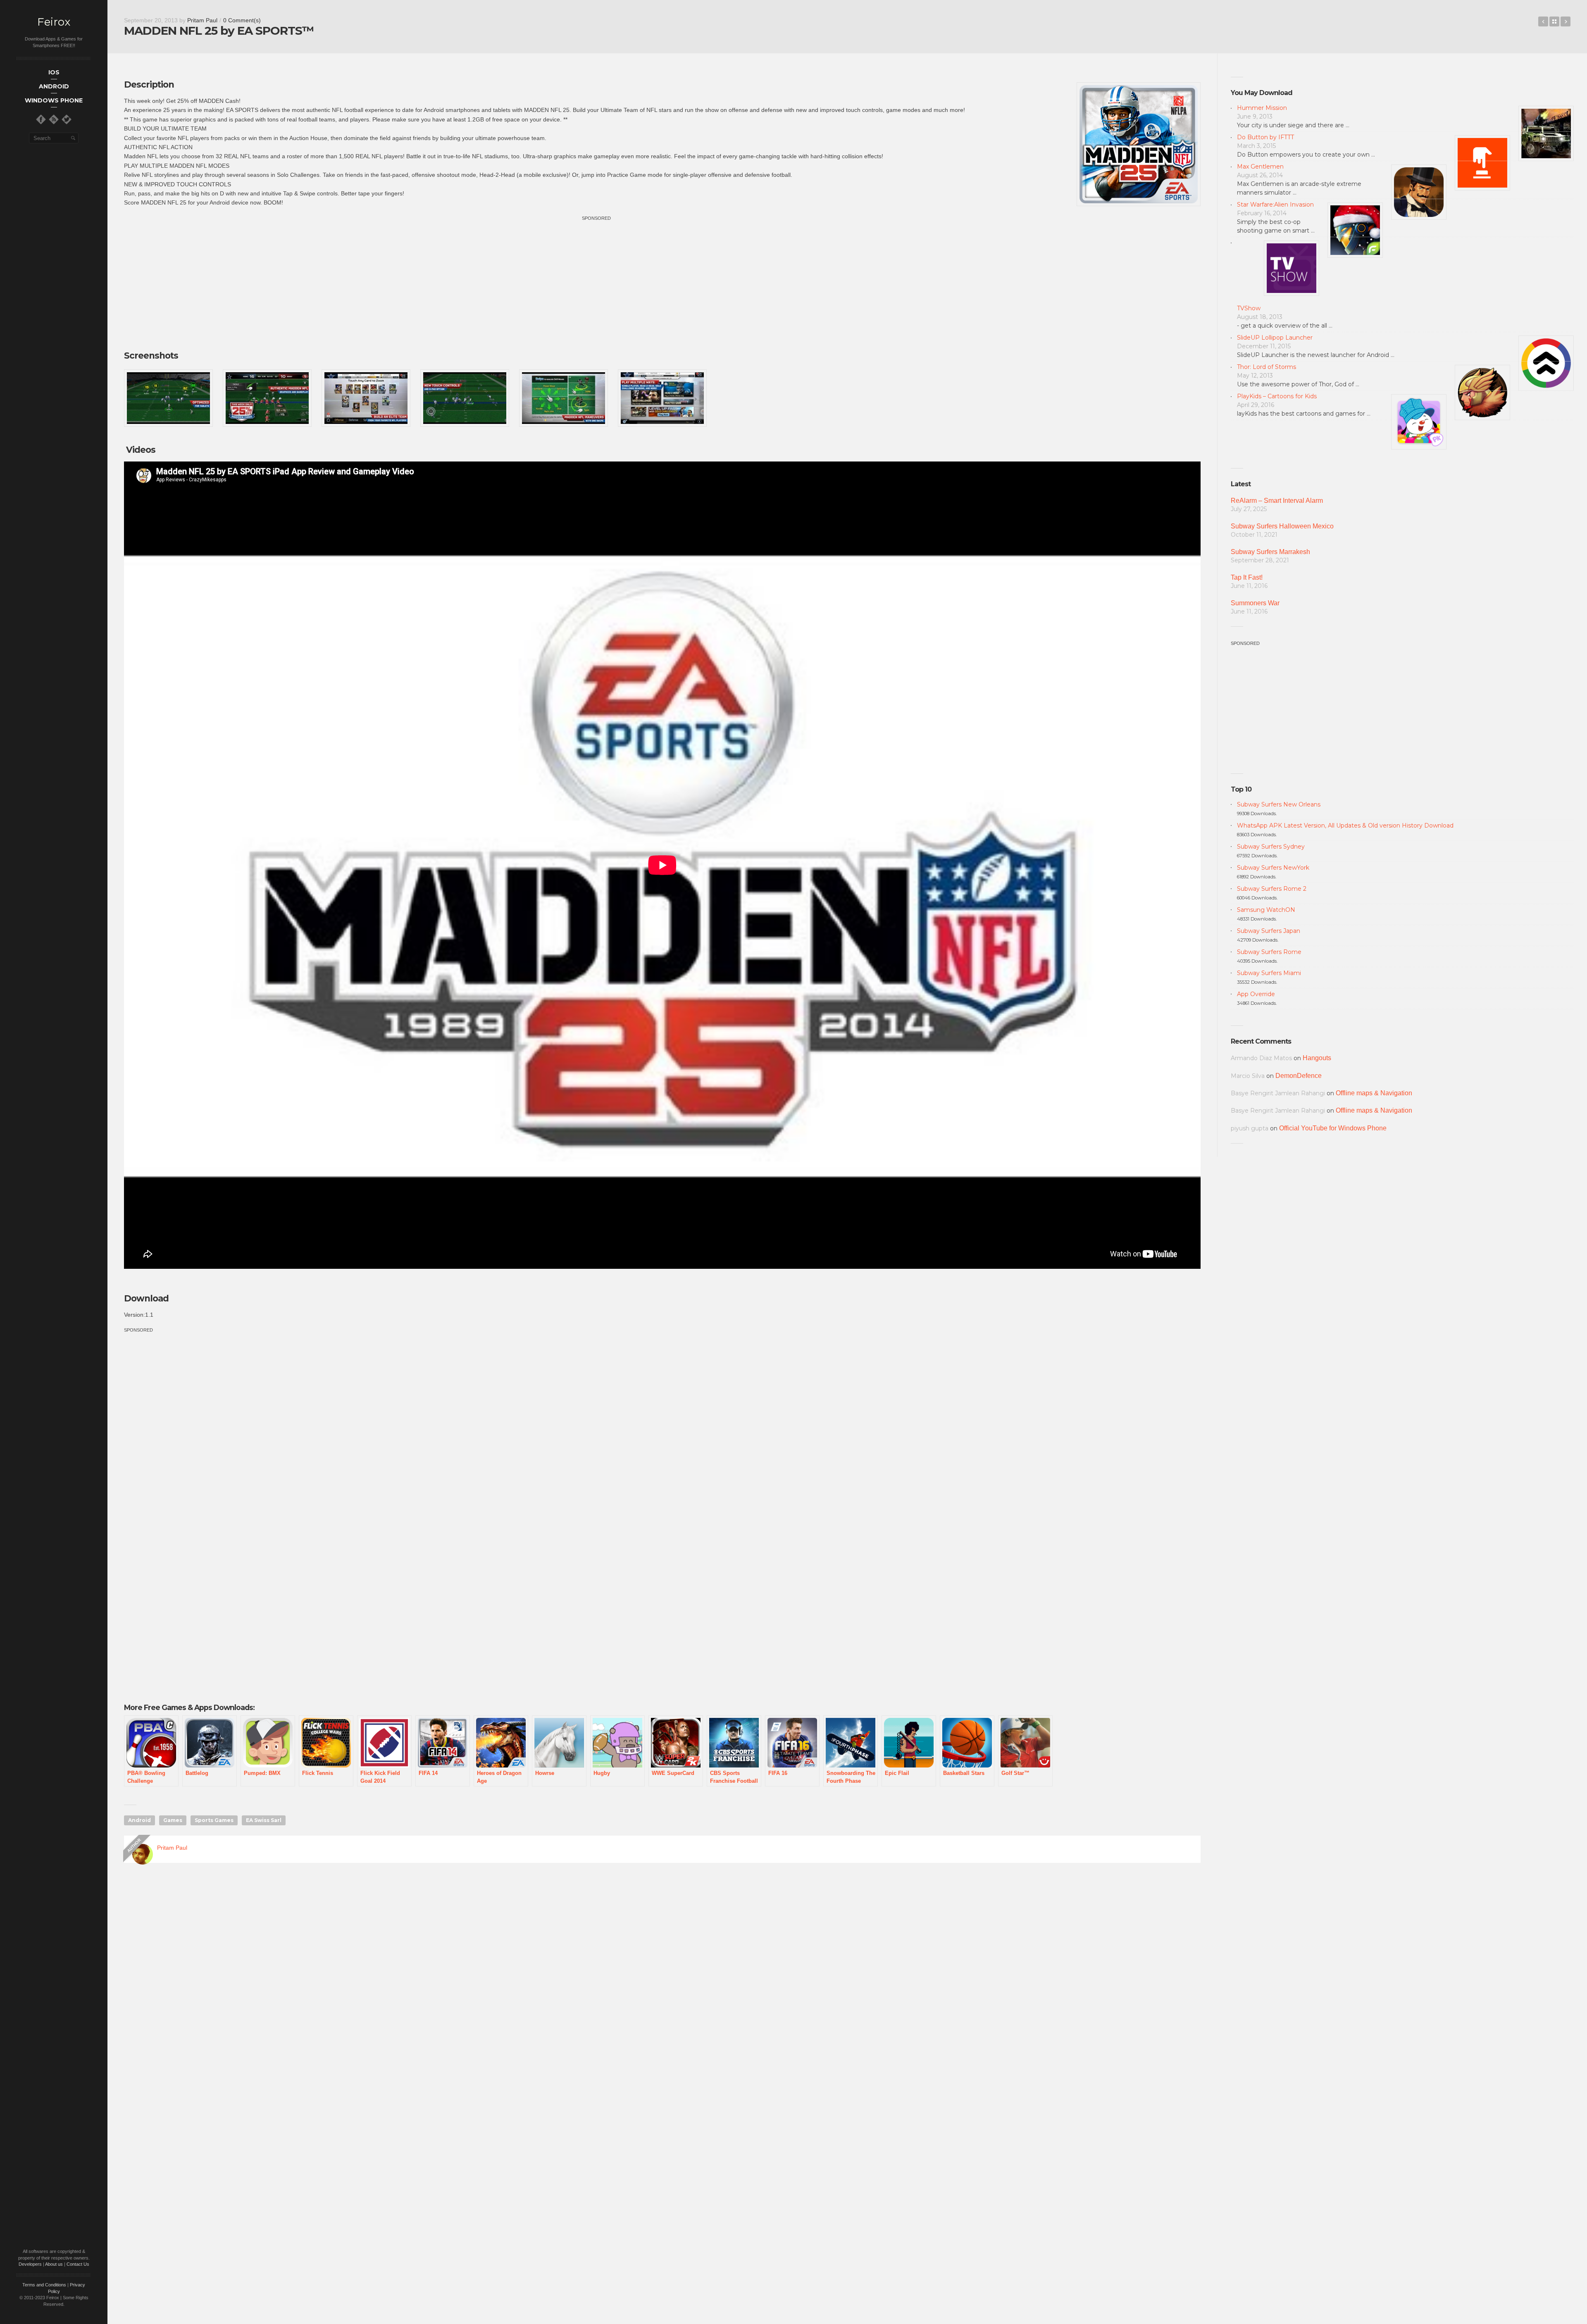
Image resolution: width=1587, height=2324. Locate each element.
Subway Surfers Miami (1269, 973)
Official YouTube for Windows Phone (1333, 1128)
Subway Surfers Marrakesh (1270, 552)
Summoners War (1255, 603)
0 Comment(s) (242, 20)
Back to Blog (1554, 21)
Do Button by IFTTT (1265, 137)
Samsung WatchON (1266, 910)
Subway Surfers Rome (1269, 952)
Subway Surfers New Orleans (1279, 804)
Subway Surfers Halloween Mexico (1282, 526)
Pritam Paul (202, 20)
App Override (1256, 994)
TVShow (1249, 308)
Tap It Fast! (1247, 577)
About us (54, 2264)
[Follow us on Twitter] (67, 119)
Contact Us (78, 2264)
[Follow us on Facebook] (41, 119)
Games (173, 1820)
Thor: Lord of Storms (1267, 367)
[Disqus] (662, 1988)
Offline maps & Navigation (1374, 1093)
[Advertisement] (662, 280)
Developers (30, 2264)
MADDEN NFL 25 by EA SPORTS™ (1543, 21)
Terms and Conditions (44, 2285)
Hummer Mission (1262, 108)
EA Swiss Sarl (264, 1820)
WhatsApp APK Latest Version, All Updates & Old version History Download (1345, 825)
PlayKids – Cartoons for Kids (1277, 396)
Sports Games (214, 1820)
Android (139, 1820)
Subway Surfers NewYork (1273, 868)
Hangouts (1317, 1058)
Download (146, 1298)
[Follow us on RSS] (54, 119)
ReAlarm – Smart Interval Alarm (1277, 501)
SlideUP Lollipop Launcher (1275, 338)
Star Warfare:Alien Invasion (1275, 205)
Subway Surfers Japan (1269, 931)
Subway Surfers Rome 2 (1272, 889)
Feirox (54, 22)
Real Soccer (1566, 21)
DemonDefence (1299, 1076)
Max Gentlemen (1260, 167)
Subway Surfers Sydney (1271, 847)
